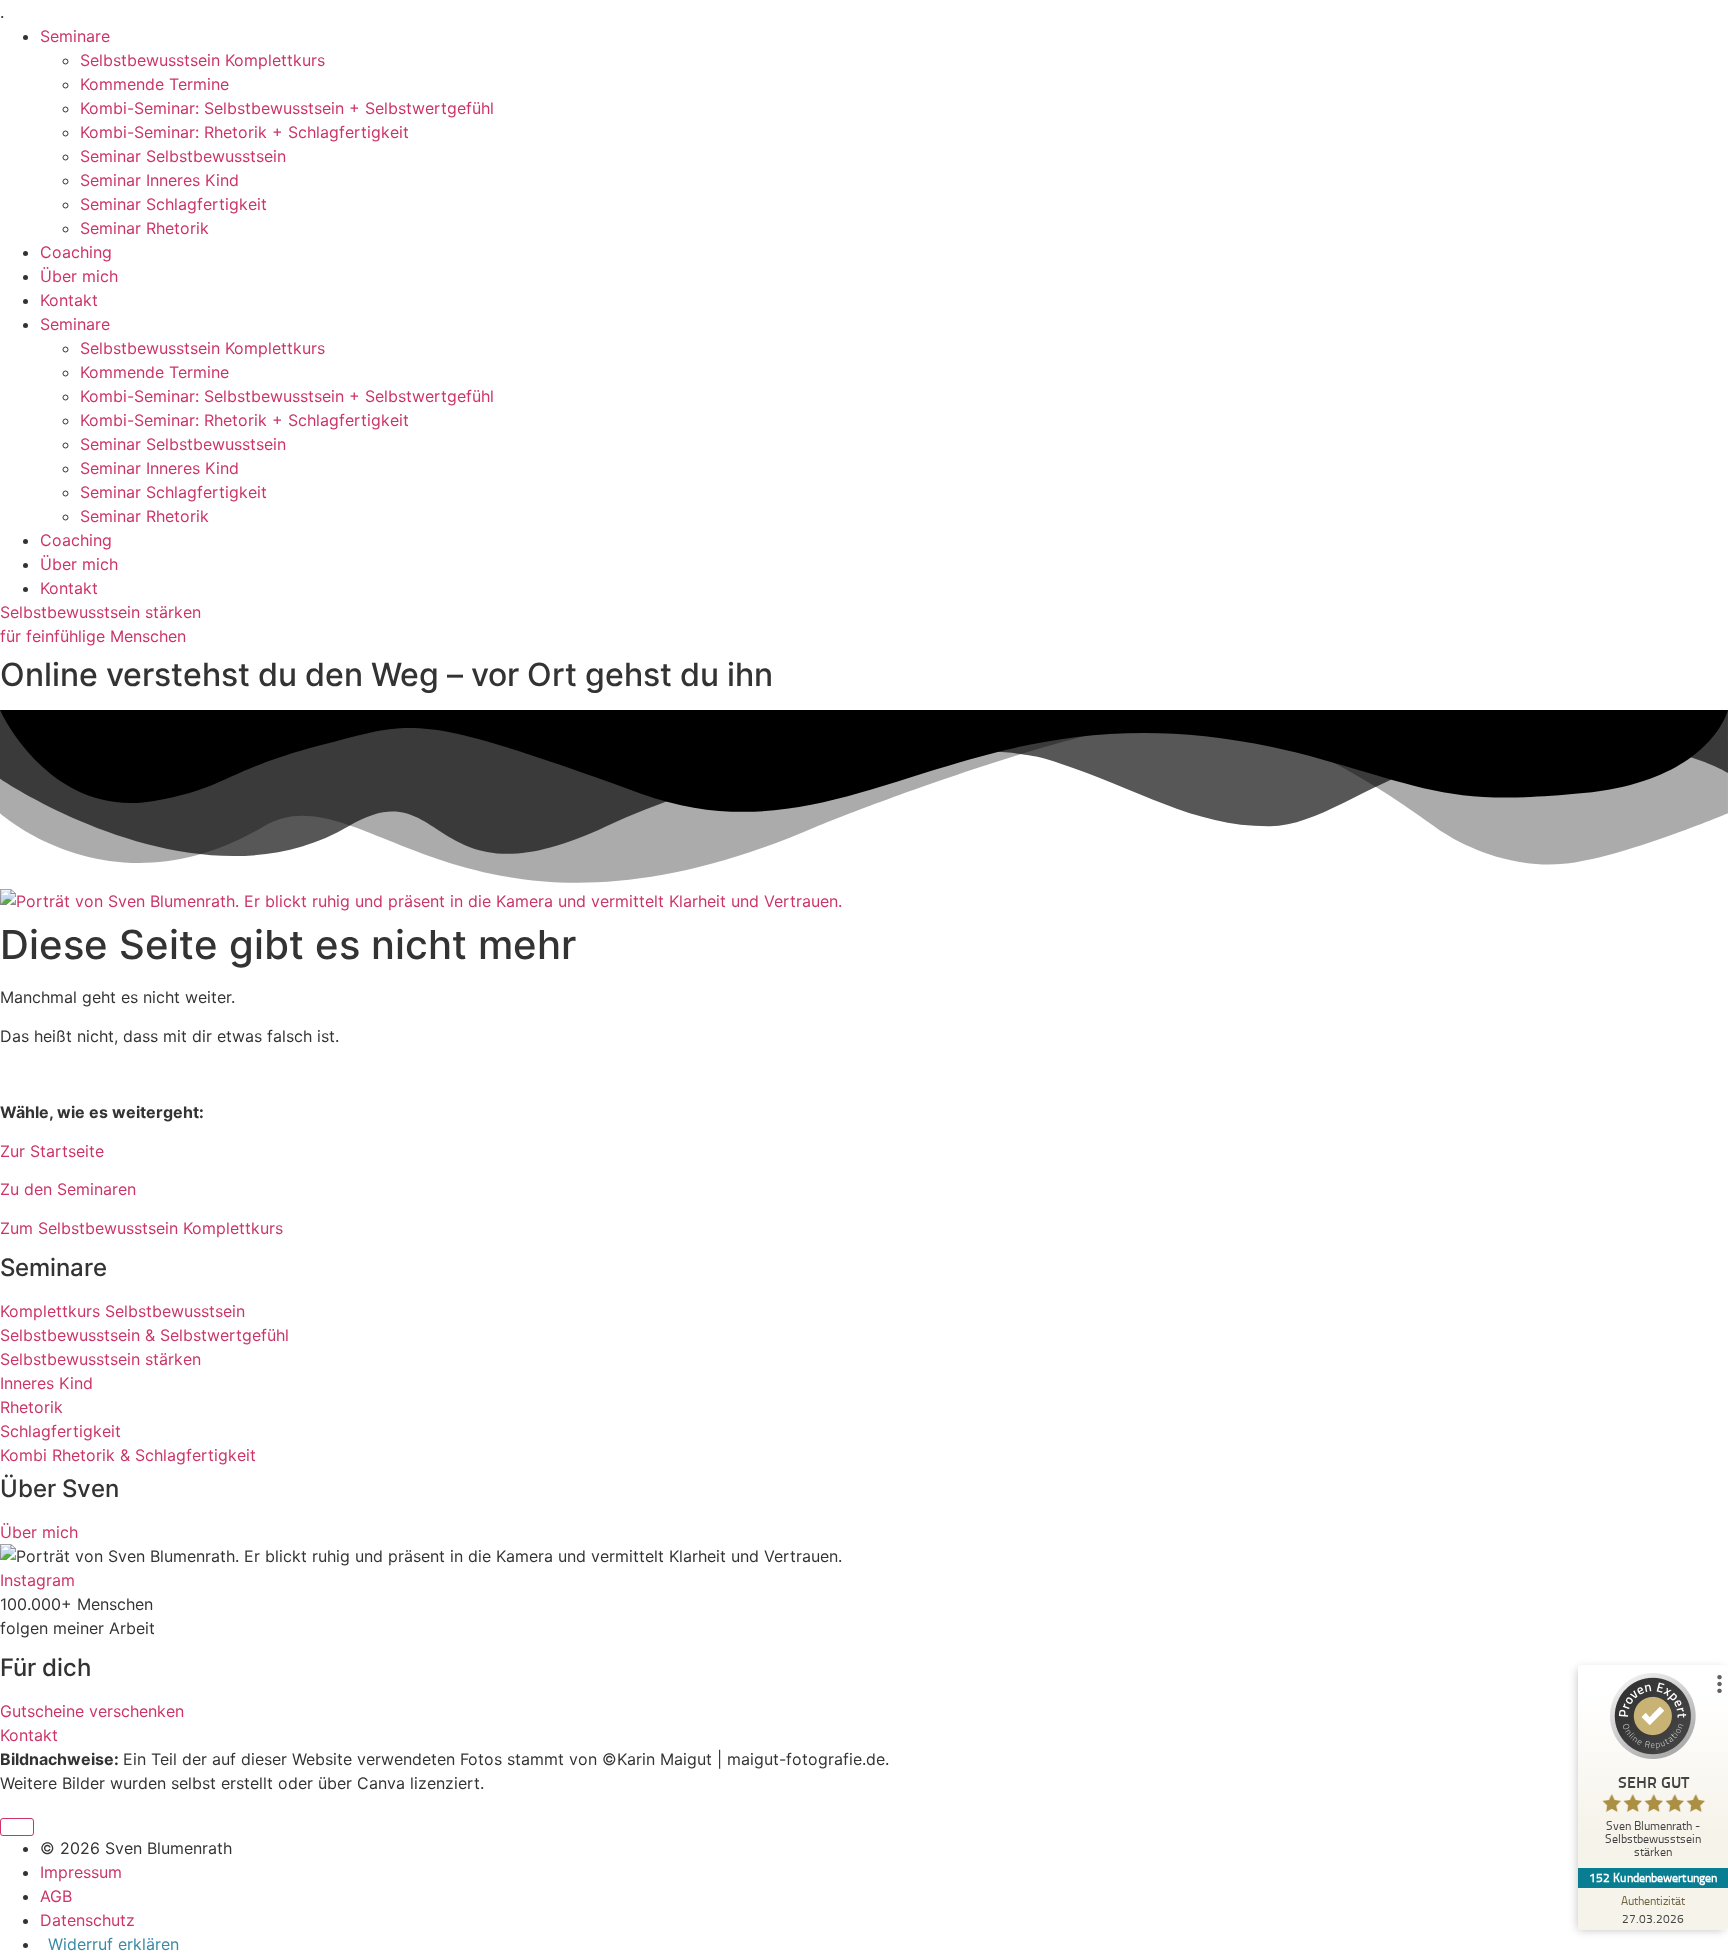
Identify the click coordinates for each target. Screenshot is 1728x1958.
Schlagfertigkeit (60, 1431)
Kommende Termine (154, 84)
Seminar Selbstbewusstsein (183, 156)
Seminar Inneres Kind (159, 180)
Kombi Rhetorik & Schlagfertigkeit (128, 1455)
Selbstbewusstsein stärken (100, 612)
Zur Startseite (52, 1151)
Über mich (79, 276)
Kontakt (69, 300)
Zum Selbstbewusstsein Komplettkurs (141, 1228)
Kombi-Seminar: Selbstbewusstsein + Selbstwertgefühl (287, 108)
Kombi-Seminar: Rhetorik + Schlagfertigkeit (244, 132)
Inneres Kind (46, 1383)
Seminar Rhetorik (144, 228)
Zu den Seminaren (68, 1189)
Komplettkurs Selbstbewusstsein (122, 1311)
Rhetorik (31, 1407)
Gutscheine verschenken (92, 1711)
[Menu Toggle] (17, 1827)
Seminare (75, 36)
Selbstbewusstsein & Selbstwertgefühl (144, 1335)
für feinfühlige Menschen (93, 636)
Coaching (76, 252)
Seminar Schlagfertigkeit (173, 204)
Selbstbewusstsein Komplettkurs (202, 60)
